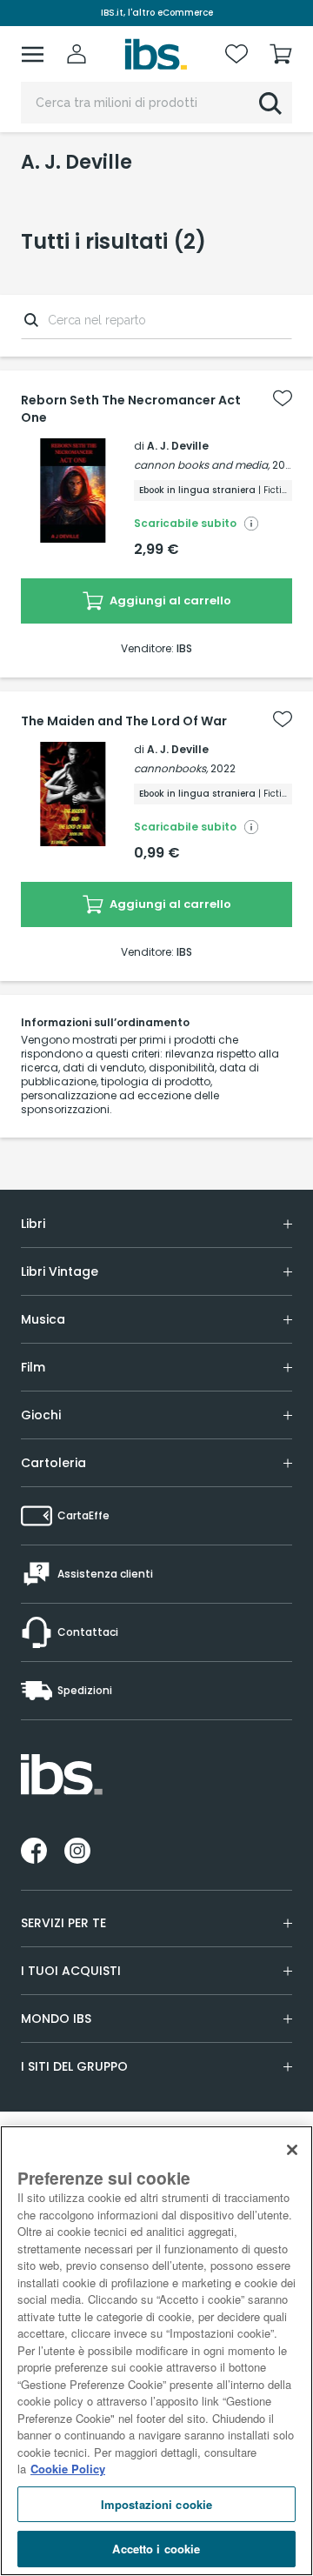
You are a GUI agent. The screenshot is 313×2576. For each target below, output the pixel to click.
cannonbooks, (171, 768)
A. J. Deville (178, 446)
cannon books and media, (202, 465)
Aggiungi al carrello (169, 601)
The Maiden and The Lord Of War (124, 721)
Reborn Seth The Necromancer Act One (131, 409)
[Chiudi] (292, 2150)
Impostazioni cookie (156, 2504)
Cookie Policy (68, 2469)
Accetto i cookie (156, 2549)
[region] (156, 2351)
